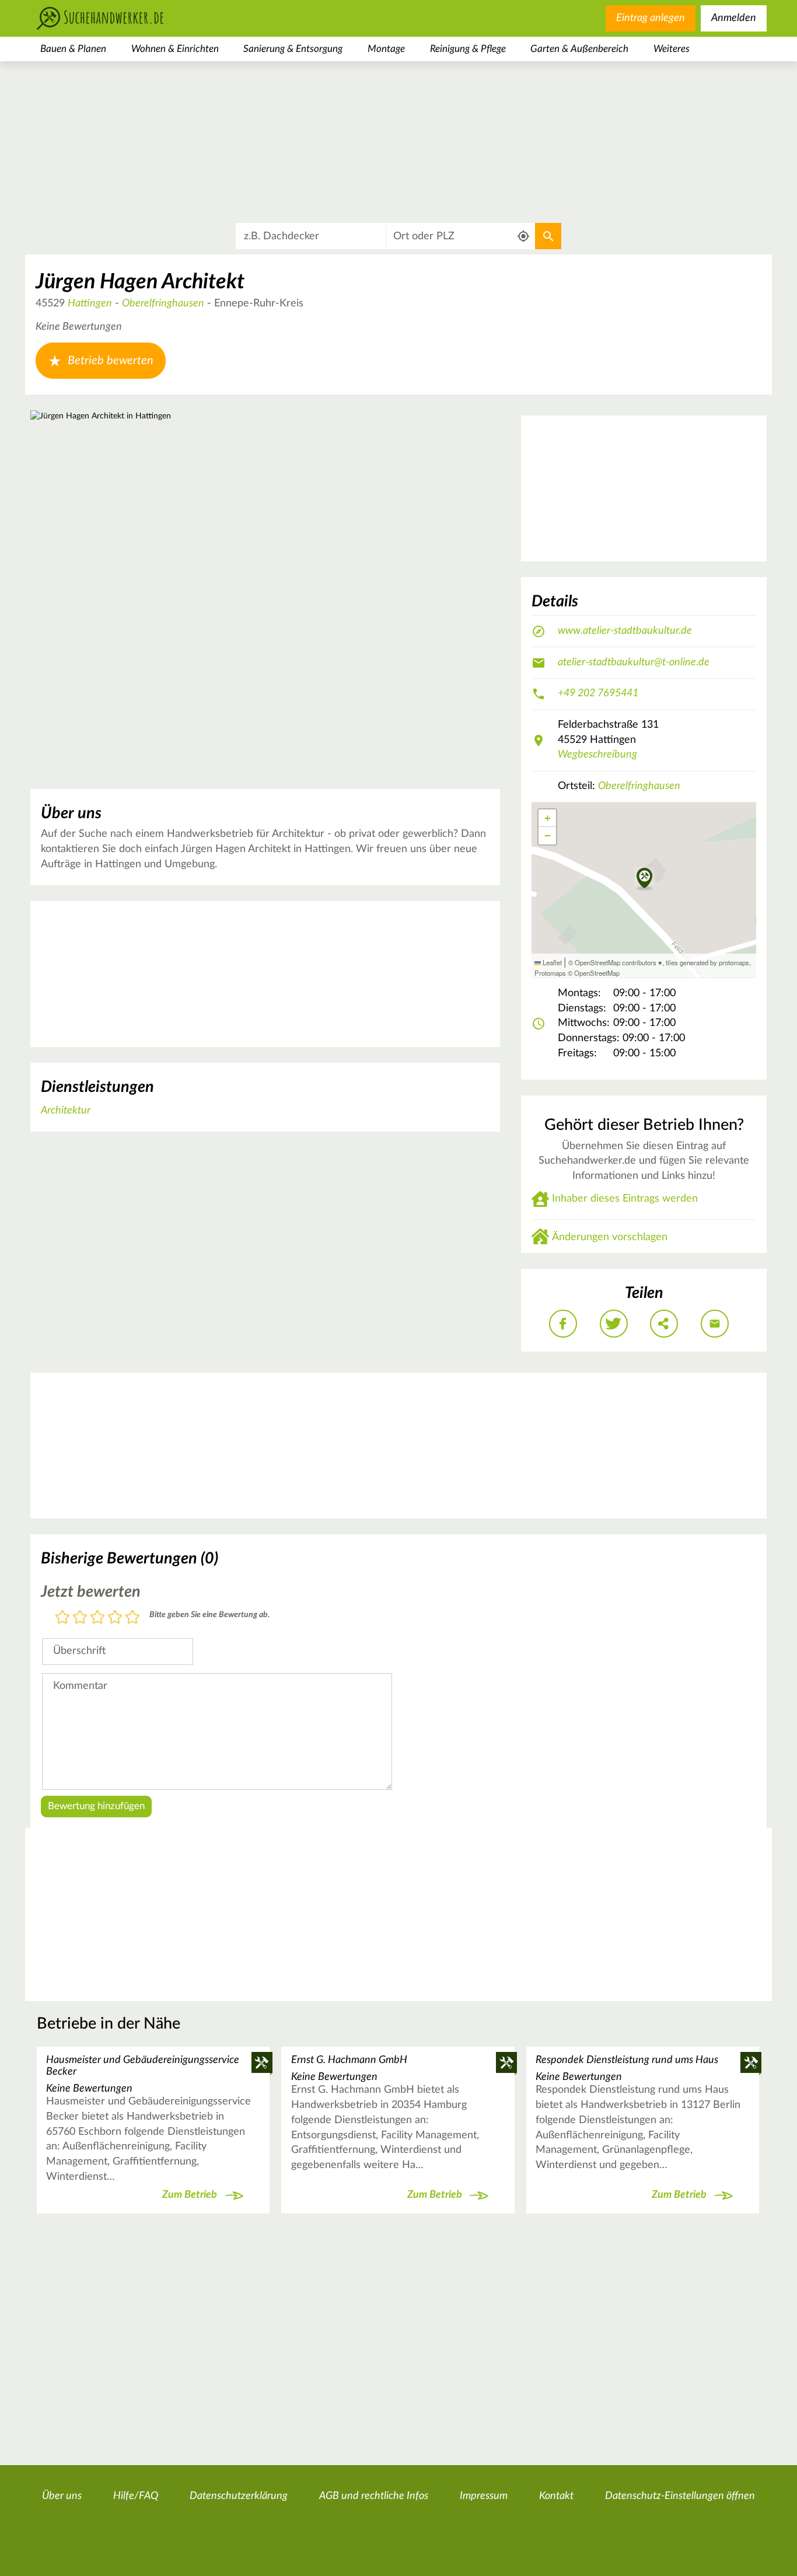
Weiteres (672, 49)
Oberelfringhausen (163, 303)
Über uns (62, 2496)
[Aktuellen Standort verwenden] (524, 237)
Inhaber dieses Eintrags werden (625, 1199)
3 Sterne (97, 1618)
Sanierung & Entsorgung (293, 49)
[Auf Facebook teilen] (563, 1324)
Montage (386, 49)
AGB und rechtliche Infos (374, 2496)
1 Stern (62, 1618)
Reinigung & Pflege (468, 49)
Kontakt (556, 2496)
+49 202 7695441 (598, 693)
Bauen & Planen (73, 49)
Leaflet (551, 962)
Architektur (66, 1111)
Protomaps (550, 973)
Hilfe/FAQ (136, 2496)
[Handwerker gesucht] (118, 18)
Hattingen (90, 303)
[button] (644, 879)
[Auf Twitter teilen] (614, 1324)
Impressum (484, 2496)
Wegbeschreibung (597, 755)
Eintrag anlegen (651, 18)
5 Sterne (132, 1618)
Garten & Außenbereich (579, 49)
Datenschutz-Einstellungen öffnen (680, 2496)
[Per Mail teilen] (715, 1324)
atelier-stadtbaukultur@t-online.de (634, 662)
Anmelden (734, 18)
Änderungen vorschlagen (610, 1237)
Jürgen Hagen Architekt (140, 282)
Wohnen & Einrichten (175, 49)
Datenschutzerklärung (239, 2496)
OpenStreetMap (597, 973)
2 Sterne (80, 1618)
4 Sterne (115, 1618)
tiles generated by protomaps (707, 962)
